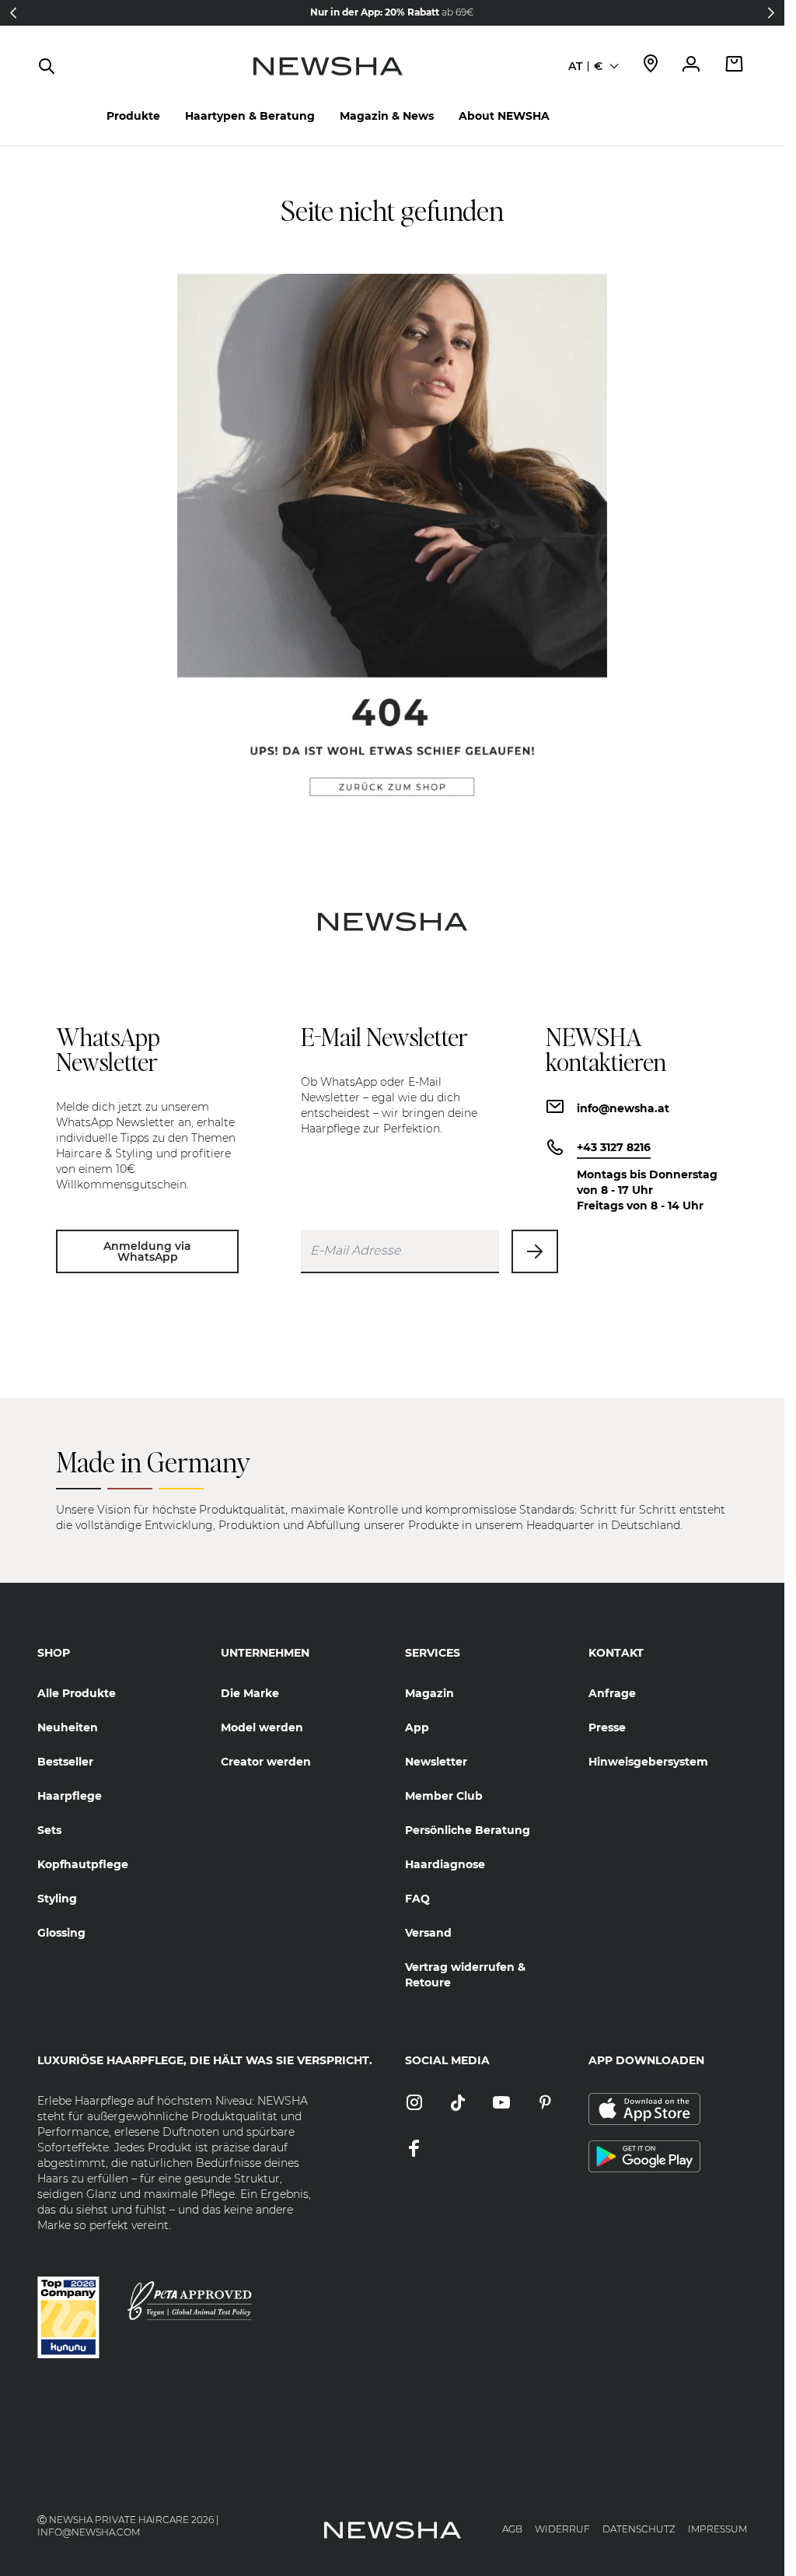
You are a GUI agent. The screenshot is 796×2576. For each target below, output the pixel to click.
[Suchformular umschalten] (47, 66)
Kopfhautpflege (83, 1864)
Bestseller (65, 1762)
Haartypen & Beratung (250, 116)
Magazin (429, 1693)
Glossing (61, 1933)
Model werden (262, 1727)
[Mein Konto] (691, 66)
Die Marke (250, 1693)
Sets (49, 1830)
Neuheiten (68, 1727)
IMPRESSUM (717, 2529)
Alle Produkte (77, 1693)
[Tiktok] (458, 2103)
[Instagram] (414, 2103)
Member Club (444, 1796)
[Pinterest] (545, 2103)
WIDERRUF (562, 2529)
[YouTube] (501, 2103)
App (417, 1727)
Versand (428, 1933)
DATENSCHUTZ (639, 2529)
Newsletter (436, 1762)
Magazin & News (387, 116)
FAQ (417, 1899)
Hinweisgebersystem (648, 1762)
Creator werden (266, 1762)
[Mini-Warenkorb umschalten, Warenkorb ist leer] (735, 66)
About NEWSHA (504, 116)
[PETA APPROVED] (190, 2301)
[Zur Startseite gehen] (328, 82)
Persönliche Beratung (468, 1830)
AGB (512, 2529)
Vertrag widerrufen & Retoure (465, 1975)
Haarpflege (70, 1796)
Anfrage (612, 1693)
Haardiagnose (445, 1864)
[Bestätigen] (535, 1251)
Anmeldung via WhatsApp (147, 1251)
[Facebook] (414, 2149)
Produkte (133, 116)
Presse (607, 1727)
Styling (57, 1899)
